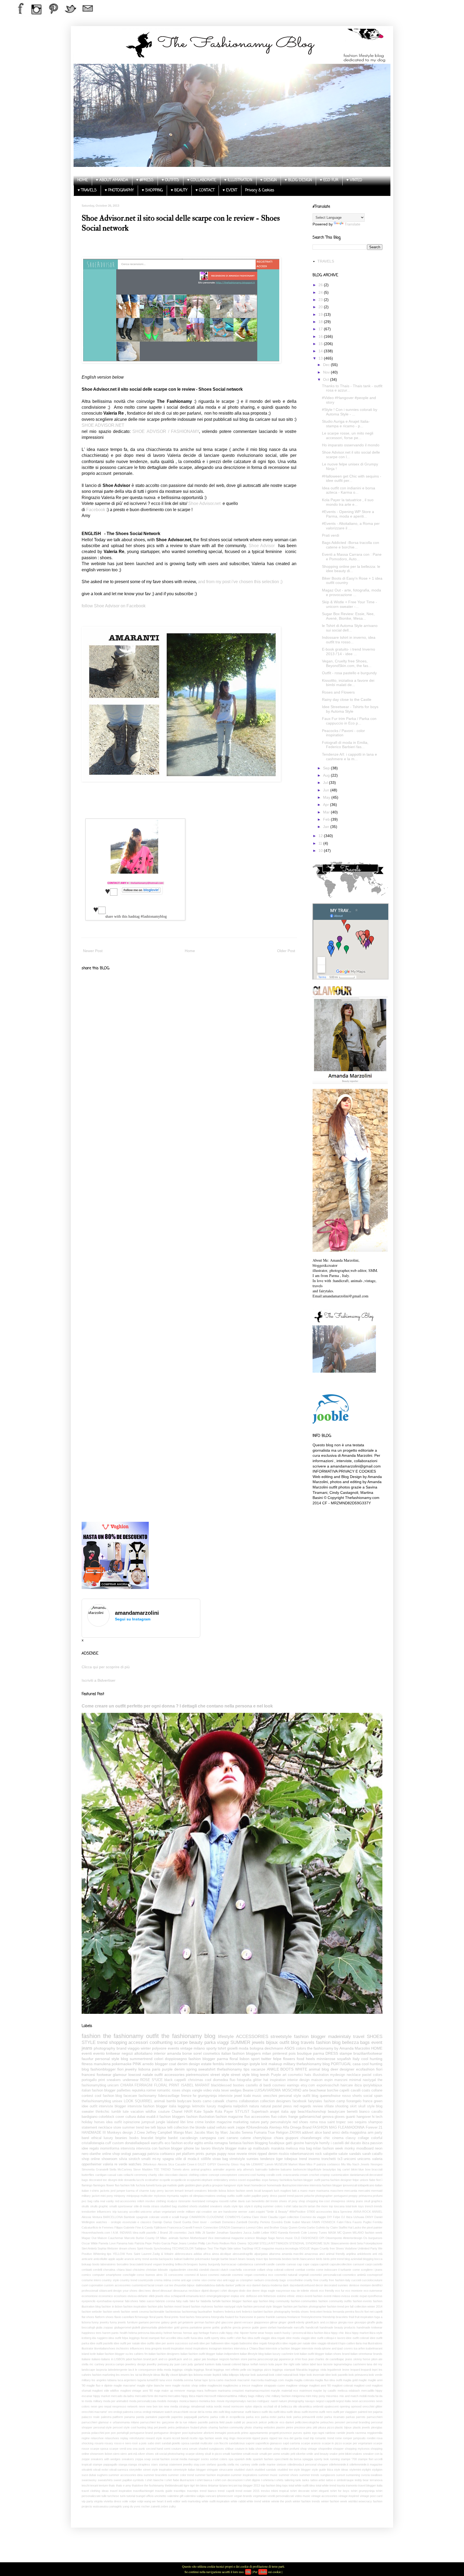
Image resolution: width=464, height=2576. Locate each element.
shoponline (325, 2449)
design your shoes (125, 2291)
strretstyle (237, 2159)
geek (174, 2322)
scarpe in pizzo (332, 2443)
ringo (232, 2438)
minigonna (298, 2396)
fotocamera (203, 2317)
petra (171, 2427)
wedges (236, 2090)
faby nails (182, 2301)
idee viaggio (319, 2343)
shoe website (264, 2449)
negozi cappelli (325, 2401)
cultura (131, 2117)
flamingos (99, 2185)
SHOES (375, 2037)
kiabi (247, 2096)
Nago (271, 2238)
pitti (315, 2427)
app (293, 2112)
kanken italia (213, 2364)
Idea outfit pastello (145, 2233)
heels (310, 2059)
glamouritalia (149, 2327)
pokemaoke (122, 2064)
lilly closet (172, 2375)
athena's (249, 2169)
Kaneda (283, 2233)
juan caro (181, 2364)
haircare (347, 2085)
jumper (121, 2191)
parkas (350, 2417)
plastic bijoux (343, 2427)
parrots (361, 2417)
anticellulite (100, 2259)
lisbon (244, 2059)
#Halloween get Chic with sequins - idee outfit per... (352, 478)
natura (254, 2106)
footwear (104, 2075)
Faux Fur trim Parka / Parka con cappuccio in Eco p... (349, 721)
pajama (378, 2412)
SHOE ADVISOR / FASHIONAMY (166, 431)
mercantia (351, 2191)
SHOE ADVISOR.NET (104, 425)
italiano (96, 2359)
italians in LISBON (113, 2359)
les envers (123, 2375)
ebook (314, 2291)
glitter (257, 2080)
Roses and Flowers (338, 692)
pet (179, 2154)
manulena (102, 2064)
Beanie (248, 2090)
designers (284, 2101)
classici (215, 2270)
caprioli (324, 2264)
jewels (258, 2042)
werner (243, 2212)
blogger (161, 2064)
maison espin (322, 2080)
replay (124, 2438)
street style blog (244, 2075)
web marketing (191, 2501)
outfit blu (267, 2412)
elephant (207, 2180)
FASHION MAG (325, 2127)
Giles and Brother (268, 2227)
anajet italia (279, 2112)
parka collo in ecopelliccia (227, 2417)
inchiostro (123, 2348)
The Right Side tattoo (227, 2248)
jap (276, 2359)
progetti (274, 2433)
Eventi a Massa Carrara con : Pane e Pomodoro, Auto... (352, 557)
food (300, 2059)
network (133, 2406)
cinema (338, 2138)
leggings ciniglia (182, 2370)
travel (359, 2037)
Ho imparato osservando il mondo (351, 445)
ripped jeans (260, 2438)
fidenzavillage (169, 2096)
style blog (375, 2106)
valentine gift (175, 2496)
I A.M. (115, 2233)
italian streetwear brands (366, 2354)
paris (156, 2069)
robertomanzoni (302, 2154)
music (257, 2096)
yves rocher (142, 2506)
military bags (246, 2396)
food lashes (187, 2317)
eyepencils (89, 2301)
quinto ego (310, 2433)
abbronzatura (184, 2254)
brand (122, 2048)
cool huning (258, 2175)
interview (303, 2185)
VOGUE (305, 2248)
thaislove (138, 2485)
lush (277, 2191)
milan (267, 2053)
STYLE (89, 2042)
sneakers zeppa (132, 2459)
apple (112, 2259)
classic (183, 2175)
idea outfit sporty (209, 2338)
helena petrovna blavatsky (146, 2333)
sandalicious (237, 2443)
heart (247, 2185)
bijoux (272, 2042)
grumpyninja (207, 2096)
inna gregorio (153, 2348)
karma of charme (138, 2191)
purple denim (173, 2069)
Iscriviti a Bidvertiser (99, 1680)
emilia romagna (216, 2143)
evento (99, 2053)
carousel (358, 2264)
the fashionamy (123, 2036)
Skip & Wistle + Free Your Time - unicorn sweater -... (349, 604)
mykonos (160, 2196)
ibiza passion (372, 2143)
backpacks (166, 2259)
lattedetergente (118, 2370)
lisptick (217, 2375)
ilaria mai (361, 2343)
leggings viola (317, 2370)
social (368, 2096)
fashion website (92, 2312)
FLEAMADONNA (351, 2127)
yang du (128, 2506)
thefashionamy (229, 2069)
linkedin (213, 2191)
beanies (121, 2138)
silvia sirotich (129, 2159)
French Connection (205, 2227)
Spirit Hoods (145, 2248)
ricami (167, 2438)
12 (321, 836)
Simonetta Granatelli (95, 2169)
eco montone (354, 2291)
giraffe (371, 2322)
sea (129, 2449)
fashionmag (189, 2312)
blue (361, 2169)
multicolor (147, 2196)
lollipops (234, 2375)
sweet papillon (123, 2480)
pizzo (331, 2427)
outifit (239, 2196)
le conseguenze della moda (153, 2370)
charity (153, 2175)
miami (200, 2396)
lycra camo (216, 2380)
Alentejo (275, 2127)
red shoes (301, 2122)
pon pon (110, 2433)
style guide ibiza (322, 2470)
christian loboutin (157, 2270)
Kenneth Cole (298, 2233)
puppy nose (226, 2154)
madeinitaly (340, 2037)
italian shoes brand (337, 2354)
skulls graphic (99, 2206)
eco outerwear (373, 2291)
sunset (341, 2475)
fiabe (372, 2180)
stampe (346, 2053)
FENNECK (328, 2222)
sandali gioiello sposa (175, 2443)
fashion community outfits (335, 2301)
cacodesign (189, 2138)
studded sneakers (210, 2206)
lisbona (144, 2069)
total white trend (326, 2485)
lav (197, 2148)
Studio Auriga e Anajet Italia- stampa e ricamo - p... (346, 424)
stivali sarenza (119, 2470)
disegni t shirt (218, 2291)
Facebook (96, 510)
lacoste (328, 2364)
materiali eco (290, 2391)
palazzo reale (91, 2417)
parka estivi (269, 2417)
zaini (252, 2212)
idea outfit (114, 2122)
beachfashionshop (312, 2112)
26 (321, 285)
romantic (164, 2090)
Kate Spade (204, 2112)
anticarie (87, 2259)
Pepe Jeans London (184, 2243)
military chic (263, 2396)
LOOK (129, 2101)
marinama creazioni (231, 2391)
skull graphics (373, 2201)
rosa (322, 2122)
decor (319, 2285)
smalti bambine (232, 2454)
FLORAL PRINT (167, 2085)
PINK (137, 2064)
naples (184, 2196)
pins (309, 2427)
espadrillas (254, 2180)
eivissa (132, 2296)
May (327, 797)
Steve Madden (143, 2169)
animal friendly (336, 2254)
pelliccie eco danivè (281, 2422)
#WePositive (298, 2212)
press (288, 2106)
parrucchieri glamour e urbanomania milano (110, 2422)
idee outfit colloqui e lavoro (328, 2338)
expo (265, 2180)
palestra (106, 2417)
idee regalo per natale (296, 2343)
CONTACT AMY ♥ (118, 883)
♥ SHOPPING (152, 190)
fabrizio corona (165, 2301)
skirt (353, 2106)
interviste (225, 2096)
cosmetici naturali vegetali (291, 2275)
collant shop (265, 2270)
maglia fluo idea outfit (328, 2380)
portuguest (341, 2196)
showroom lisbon (101, 2454)
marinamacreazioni (257, 2391)
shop (302, 2201)
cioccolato (171, 2175)
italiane (86, 2359)
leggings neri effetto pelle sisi (233, 2370)
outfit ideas (293, 2412)
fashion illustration (200, 2117)
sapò (286, 2443)
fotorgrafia (218, 2317)
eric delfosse (248, 2296)
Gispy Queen (289, 2227)
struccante (226, 2470)
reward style (154, 2438)
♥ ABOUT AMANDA (112, 180)
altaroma (275, 2254)
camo (207, 2101)
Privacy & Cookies (260, 190)
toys (361, 2206)
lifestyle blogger (224, 2148)
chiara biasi (124, 2270)
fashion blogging (255, 2143)
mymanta (173, 2196)
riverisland (198, 2201)
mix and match (349, 2396)
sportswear (125, 2206)
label (313, 2364)
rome (338, 2438)
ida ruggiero (100, 2338)
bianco (364, 2112)
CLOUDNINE (215, 2217)
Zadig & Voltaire (163, 2254)
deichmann (274, 2048)
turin (123, 2496)
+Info (263, 2572)
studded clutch (244, 2470)
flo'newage (142, 2317)
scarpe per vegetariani (357, 2443)
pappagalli (190, 2417)
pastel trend (286, 2196)
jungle (161, 2122)
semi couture (173, 2449)
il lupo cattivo (347, 2343)
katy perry (157, 2191)
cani (221, 2138)
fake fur (195, 2301)
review (318, 2106)
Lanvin (269, 2164)
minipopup (133, 2196)
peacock (252, 2422)
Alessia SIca (166, 2164)
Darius (168, 2222)
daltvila (220, 2285)
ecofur (189, 2143)
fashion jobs (155, 2306)
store (117, 2127)
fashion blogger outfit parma (311, 2180)
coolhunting (161, 2042)
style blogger (302, 2470)
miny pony (318, 2396)
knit (264, 2064)
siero (116, 2454)
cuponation (96, 2285)
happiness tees (92, 2333)
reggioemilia (375, 2433)
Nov (327, 372)
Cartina (246, 2217)
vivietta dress (113, 2501)
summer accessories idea (126, 2475)
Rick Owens (238, 2243)
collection (267, 2101)
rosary (109, 2443)
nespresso (119, 2406)
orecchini (270, 2096)
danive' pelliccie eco (238, 2285)
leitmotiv (199, 2106)
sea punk (139, 2449)
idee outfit (90, 2106)
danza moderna (272, 2285)
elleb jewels (156, 2296)
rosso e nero (123, 2443)
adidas (198, 2254)
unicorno (146, 2212)
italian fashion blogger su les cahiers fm (122, 2354)
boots (197, 2101)
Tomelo (177, 2169)
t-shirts (279, 2480)
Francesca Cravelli (180, 2227)
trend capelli (226, 2491)
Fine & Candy (144, 2227)
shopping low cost (318, 2201)
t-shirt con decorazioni (228, 2480)
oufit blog (224, 2412)
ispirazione (132, 2122)
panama (130, 2417)
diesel (156, 2291)
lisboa (222, 2191)
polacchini (98, 2433)
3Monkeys (150, 2164)
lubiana (112, 2380)
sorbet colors (219, 2459)
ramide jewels (345, 2433)
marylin (275, 2391)
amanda (174, 2053)
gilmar (274, 2322)
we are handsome (225, 2212)
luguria (142, 2380)
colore (204, 2175)
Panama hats (125, 2243)
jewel (238, 2096)
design (194, 2064)
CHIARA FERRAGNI (136, 2085)
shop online (91, 2159)
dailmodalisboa (205, 2285)
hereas (177, 2333)
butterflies (88, 2175)
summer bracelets (155, 2475)
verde (123, 2164)
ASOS (289, 2048)
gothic (216, 2327)
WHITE (301, 2069)
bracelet (147, 2138)
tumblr (116, 2112)
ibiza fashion (315, 2333)
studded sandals (265, 2470)
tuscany (123, 2212)
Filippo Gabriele (124, 2227)
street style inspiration (158, 2470)
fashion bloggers (172, 2117)
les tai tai (136, 2375)
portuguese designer (167, 2433)
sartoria (295, 2443)
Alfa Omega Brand (297, 2127)
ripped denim (267, 2154)
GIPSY (212, 2164)
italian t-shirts (90, 2191)
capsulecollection (341, 2264)
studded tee (285, 2470)
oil (191, 2196)
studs (227, 2206)
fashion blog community (274, 2301)
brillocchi (181, 2264)
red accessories (126, 2201)
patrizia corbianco (161, 2154)
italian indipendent (228, 2354)
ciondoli (204, 2270)
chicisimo (139, 2270)
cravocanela (291, 2175)
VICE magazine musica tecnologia (276, 2248)
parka (210, 2042)
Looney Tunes (318, 2233)
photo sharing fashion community (222, 2427)
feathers (219, 2312)
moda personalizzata (143, 2401)
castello (377, 2264)
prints (200, 2154)
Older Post (286, 951)
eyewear (118, 2301)
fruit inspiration (364, 2317)
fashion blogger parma (208, 2059)
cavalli (356, 2090)
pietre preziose (296, 2427)
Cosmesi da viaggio (313, 2217)
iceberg (86, 2338)
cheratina (109, 2270)
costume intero (91, 2280)
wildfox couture (158, 2112)
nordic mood (222, 2406)
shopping (118, 2042)
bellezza (350, 2042)
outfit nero (325, 2412)
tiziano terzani (228, 2485)
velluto (221, 2127)
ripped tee (276, 2438)
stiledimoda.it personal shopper (308, 2464)
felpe (277, 2059)
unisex (117, 2101)
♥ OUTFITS (170, 180)
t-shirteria (267, 2480)
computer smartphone (107, 2275)
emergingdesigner (218, 2296)
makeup (275, 2064)
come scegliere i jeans (368, 2270)
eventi (87, 2053)
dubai (141, 2117)
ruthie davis (237, 2201)
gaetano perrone (149, 2322)
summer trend (133, 2127)
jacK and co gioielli (164, 2359)
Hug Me (245, 2164)
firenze (186, 2096)
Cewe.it (192, 2164)
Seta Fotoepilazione (370, 2243)
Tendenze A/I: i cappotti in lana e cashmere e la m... (349, 757)
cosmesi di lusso (196, 2275)
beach (233, 2259)
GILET (202, 2164)
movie (221, 2401)
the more (322, 2206)
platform (188, 2154)
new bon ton (155, 2406)
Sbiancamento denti (343, 2243)
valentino (190, 2496)
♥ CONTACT (205, 190)
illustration (321, 2075)
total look (351, 2206)
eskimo (282, 2296)
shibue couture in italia (240, 2449)
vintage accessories (324, 2496)
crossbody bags (275, 2280)
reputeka (139, 2090)
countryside (146, 2280)
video (207, 2090)
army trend (142, 2259)
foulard (229, 2317)
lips (191, 2375)
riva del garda (293, 2438)
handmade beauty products (338, 2327)
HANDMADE (92, 2133)
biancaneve (308, 2259)
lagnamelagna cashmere (350, 2364)
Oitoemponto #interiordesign (344, 2238)
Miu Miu (346, 2164)
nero (85, 2154)
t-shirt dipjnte (252, 2480)
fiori (120, 2069)
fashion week (111, 2312)
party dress (270, 2196)
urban (157, 2212)
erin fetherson (267, 2296)
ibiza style (376, 2333)
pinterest (280, 2053)
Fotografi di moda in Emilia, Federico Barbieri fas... (345, 745)
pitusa (322, 2427)
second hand (155, 2449)
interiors (228, 2348)
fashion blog (328, 2042)
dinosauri (166, 2291)
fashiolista (286, 2180)
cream (304, 2175)
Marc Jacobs (195, 2133)
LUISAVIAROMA (268, 2090)
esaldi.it (152, 2117)
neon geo (97, 2406)
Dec (327, 365)
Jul (326, 783)
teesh (265, 2075)
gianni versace (243, 2322)
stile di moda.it (187, 2159)
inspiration (278, 2080)
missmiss (332, 2396)
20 (321, 307)
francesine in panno (252, 2317)
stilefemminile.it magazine (366, 2464)
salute (343, 2154)
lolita (225, 2375)
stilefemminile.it (339, 2464)
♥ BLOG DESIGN (298, 180)
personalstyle (281, 2122)
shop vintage (309, 2449)
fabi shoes (132, 2301)
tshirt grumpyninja (363, 2491)
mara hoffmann (206, 2391)
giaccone (227, 2322)
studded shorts (188, 2206)
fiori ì (379, 2180)
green (378, 2101)
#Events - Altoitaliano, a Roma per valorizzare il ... (351, 526)
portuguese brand (141, 2433)
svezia (365, 2475)
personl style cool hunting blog (133, 2427)
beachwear (318, 2090)
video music (303, 2496)
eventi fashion (313, 2296)
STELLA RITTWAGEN (274, 2243)
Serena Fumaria (254, 2133)
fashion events (363, 2301)
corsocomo (176, 2275)
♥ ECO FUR (329, 180)
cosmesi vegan (242, 2275)
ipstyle (255, 2064)
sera (185, 2449)
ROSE (145, 2080)
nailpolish (240, 2106)
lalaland (173, 2122)
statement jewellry (181, 2464)
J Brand (163, 2233)
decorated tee (98, 2180)
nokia (209, 2406)
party (265, 2122)
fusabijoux (277, 2143)
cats (120, 2175)
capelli (344, 2090)
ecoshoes (120, 2296)
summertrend (141, 2059)
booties (239, 2085)
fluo (232, 2080)
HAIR (188, 2112)
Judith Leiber (261, 2233)
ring (226, 2438)
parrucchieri (375, 2417)
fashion (91, 2036)
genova (328, 2117)
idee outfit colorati (358, 2338)
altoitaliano (143, 2053)
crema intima (162, 2280)
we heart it (159, 2501)
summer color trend (181, 2475)
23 (321, 300)
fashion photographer (312, 2306)
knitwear (113, 2053)
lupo (205, 2380)
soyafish (344, 2059)
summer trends (309, 2475)
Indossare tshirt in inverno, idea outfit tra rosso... (349, 640)
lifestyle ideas (152, 2375)
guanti (351, 2117)
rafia (96, 2201)
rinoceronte (244, 2438)
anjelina (351, 2254)
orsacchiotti (181, 2412)
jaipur (197, 2359)
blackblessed (221, 2085)
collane (377, 2090)
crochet (314, 2175)
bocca (378, 2259)
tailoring (290, 2480)
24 (321, 292)
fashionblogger (103, 2069)
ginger (282, 2322)
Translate (352, 224)
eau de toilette (300, 2291)
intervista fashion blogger (326, 2185)
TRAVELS (326, 261)
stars (155, 2464)
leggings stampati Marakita (290, 2370)
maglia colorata (304, 2380)
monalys (173, 2401)
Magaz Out (89, 2238)
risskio (284, 2154)
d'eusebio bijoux (184, 2285)
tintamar (213, 2485)
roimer (151, 2090)
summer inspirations (244, 2475)
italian (379, 2185)
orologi (126, 2154)
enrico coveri (238, 2180)
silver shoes (146, 2454)
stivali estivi (101, 2470)
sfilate (329, 2106)
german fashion (204, 2322)
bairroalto (261, 2169)
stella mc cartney (239, 2464)
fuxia (159, 2185)
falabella (206, 2301)
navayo (310, 2401)
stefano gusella (216, 2464)
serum (193, 2449)
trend (102, 2042)
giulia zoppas (104, 2327)
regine (86, 2438)
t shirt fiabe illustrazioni (180, 2480)
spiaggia (308, 2459)
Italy (356, 2059)
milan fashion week (328, 2148)
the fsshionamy (154, 2485)
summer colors (273, 2206)
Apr (327, 805)
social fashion (161, 2459)
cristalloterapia (93, 2143)
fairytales (315, 2101)
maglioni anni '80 (320, 2385)
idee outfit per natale (127, 2343)
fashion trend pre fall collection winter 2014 (355, 2306)
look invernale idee (319, 2375)
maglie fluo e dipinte (99, 2385)
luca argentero (127, 2380)
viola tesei (221, 2090)
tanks (306, 2480)
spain (378, 2096)
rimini (252, 2154)
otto (215, 2412)
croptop (325, 2175)
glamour (120, 2075)
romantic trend (325, 2438)
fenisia (327, 2312)
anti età (377, 2254)
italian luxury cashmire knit (282, 2354)
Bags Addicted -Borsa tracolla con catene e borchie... (351, 545)
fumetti (150, 2185)
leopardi (366, 2370)
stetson (281, 2464)
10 (321, 851)
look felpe (299, 2375)
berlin (296, 2259)
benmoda (275, 2259)
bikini (354, 2169)
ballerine (274, 2169)
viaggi (223, 2042)
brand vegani (153, 2264)
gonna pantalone (191, 2327)
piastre (280, 2427)
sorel (197, 2053)
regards (305, 2106)
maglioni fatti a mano (294, 2191)
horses (99, 2122)
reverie (242, 2154)
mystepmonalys (236, 2401)
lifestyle (226, 2037)
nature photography (291, 2401)
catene (246, 2138)
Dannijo (157, 2222)
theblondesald (174, 2485)
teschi (86, 2485)
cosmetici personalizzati (325, 2275)
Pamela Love (107, 2243)
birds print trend (334, 2259)
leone (346, 2370)
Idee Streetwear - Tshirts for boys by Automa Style (350, 709)
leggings (184, 2106)
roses (176, 2090)
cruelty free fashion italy (335, 2280)
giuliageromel (123, 2327)
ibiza (358, 2085)
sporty (211, 2048)
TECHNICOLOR (183, 2248)
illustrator (88, 2348)
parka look (285, 2417)
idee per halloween (212, 2343)
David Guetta (182, 2222)
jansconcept (265, 2359)
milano (199, 2048)
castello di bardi (258, 2085)
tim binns (202, 2485)
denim (182, 2064)
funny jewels (118, 2322)
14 (321, 351)
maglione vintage (297, 2385)
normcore (238, 2406)
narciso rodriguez (258, 2401)
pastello (203, 2422)
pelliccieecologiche (307, 2422)
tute (126, 2112)
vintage (186, 2048)
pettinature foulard (187, 2427)
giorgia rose (346, 2322)
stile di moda (142, 2206)
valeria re (110, 2164)
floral (234, 2059)
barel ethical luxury (97, 2138)
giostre (299, 2143)
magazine (224, 2122)
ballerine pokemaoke (197, 2259)
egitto (199, 2143)
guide (255, 2327)
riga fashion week (210, 2438)
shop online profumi (286, 2449)
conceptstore (229, 2175)
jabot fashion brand (138, 2359)
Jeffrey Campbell (159, 2133)
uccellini (134, 2212)
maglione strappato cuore (268, 2385)
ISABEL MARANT (195, 2085)
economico (106, 2296)
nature (255, 2122)
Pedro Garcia (162, 2243)
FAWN (316, 2222)
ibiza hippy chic (334, 2333)
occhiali (268, 2406)
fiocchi (359, 2312)
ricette (194, 2438)
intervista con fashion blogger (159, 2148)
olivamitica (305, 2406)
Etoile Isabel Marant (297, 2222)
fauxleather (205, 2312)
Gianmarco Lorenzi (243, 2227)
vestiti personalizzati (281, 2496)
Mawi (302, 2164)
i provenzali (299, 2333)
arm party (375, 2133)
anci (322, 2254)
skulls (85, 2206)
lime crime (195, 2122)
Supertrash (260, 2112)
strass (155, 2206)
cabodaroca (245, 2264)
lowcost (135, 2075)
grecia (237, 2327)
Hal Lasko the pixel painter (365, 2227)
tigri (192, 2485)
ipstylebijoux (373, 2085)
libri (183, 2122)
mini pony (107, 2196)
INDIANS (126, 2233)
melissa (292, 2148)
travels (308, 2042)
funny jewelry (100, 2322)
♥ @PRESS (145, 180)
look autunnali (259, 2375)
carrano (232, 2138)
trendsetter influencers (96, 2212)
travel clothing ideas (95, 2491)
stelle (255, 2464)
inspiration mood (182, 2348)
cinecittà (193, 2270)
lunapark (267, 2191)
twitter (266, 2059)
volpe (133, 2501)
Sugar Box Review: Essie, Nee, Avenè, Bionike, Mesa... (348, 616)
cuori (85, 2285)
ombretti (318, 2406)
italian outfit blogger (312, 2354)
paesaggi (139, 2154)
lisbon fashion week (240, 2191)
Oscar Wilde (90, 2243)
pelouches (327, 2422)
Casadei (180, 2164)
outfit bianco (253, 2412)
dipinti (205, 2291)
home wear (257, 2333)
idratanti (332, 2343)
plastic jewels (362, 2427)
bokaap (86, 2264)
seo (350, 2122)
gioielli (232, 2048)
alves (186, 2169)
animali (160, 2101)
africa (207, 2254)
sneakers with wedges (106, 2459)
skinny (200, 2454)
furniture (132, 2322)
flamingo (87, 2185)
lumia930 (153, 2380)
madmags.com (274, 2380)
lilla (163, 2375)
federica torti (233, 2312)
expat (363, 2296)
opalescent (331, 2406)
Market (293, 2164)
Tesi (210, 2248)
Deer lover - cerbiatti (207, 2222)
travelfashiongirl (143, 2491)
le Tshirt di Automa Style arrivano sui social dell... (350, 628)
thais (112, 2485)
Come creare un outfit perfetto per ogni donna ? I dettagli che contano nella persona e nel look (177, 1706)
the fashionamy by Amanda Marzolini (339, 2048)
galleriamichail (310, 2117)
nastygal (369, 2080)
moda (244, 2048)
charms (232, 2101)
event (377, 2042)
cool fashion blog (108, 2096)
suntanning (353, 2475)
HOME (83, 180)
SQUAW (253, 2243)
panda (140, 2417)
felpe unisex (360, 2180)
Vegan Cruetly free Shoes (327, 2248)
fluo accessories (257, 2117)
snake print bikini (340, 2454)
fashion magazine (229, 2117)
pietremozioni (197, 2075)
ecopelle (165, 2180)
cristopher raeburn (252, 2280)
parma (319, 2053)
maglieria (225, 2106)
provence (286, 2433)
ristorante (184, 2201)
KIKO (274, 2233)
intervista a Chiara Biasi (249, 2348)
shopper (338, 2449)
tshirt (222, 2048)
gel (180, 2322)
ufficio (150, 2496)
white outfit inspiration (216, 2501)
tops (285, 2485)
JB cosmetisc (178, 2233)
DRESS (332, 2053)
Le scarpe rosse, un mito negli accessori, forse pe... (348, 435)
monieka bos (207, 2401)
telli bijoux (158, 2127)
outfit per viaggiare (345, 2412)
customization (340, 2175)
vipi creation (204, 2212)
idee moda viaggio (298, 2338)
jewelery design (136, 2364)
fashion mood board (177, 2306)
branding (168, 2264)
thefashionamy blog (313, 2064)
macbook (231, 2380)
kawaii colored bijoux (236, 2364)
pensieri (340, 2422)
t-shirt (288, 2206)
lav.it (131, 2370)
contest (87, 2096)
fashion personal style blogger (263, 2306)
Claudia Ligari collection (283, 2217)
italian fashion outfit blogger (198, 2354)
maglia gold (350, 2380)
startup (164, 2464)
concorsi (244, 2175)
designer (347, 2069)
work (231, 2127)
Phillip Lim (204, 2243)
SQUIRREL (144, 2101)
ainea (215, 2254)
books (134, 2138)
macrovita (257, 2380)
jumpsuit (148, 2122)
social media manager (185, 2459)
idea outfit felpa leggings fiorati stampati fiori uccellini (142, 2338)
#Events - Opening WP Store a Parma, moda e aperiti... (348, 514)
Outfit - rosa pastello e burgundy (349, 673)
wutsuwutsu (101, 2506)
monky (350, 2148)
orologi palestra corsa (128, 2412)
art (284, 2075)
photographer (324, 2196)
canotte (281, 2264)
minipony (120, 2196)
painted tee (365, 2412)
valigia (201, 2496)
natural (266, 2106)
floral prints (171, 2317)
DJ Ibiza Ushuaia (353, 2217)
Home (190, 951)
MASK (332, 2233)
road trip (308, 2438)
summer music (268, 2475)
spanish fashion (263, 2459)
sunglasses (328, 2475)
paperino (177, 2417)
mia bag (305, 2148)
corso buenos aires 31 (152, 2275)
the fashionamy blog (188, 2036)
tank (298, 2480)
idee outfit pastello (102, 2343)
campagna (208, 2138)
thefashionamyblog (96, 2101)
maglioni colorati (342, 2385)
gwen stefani (268, 2327)
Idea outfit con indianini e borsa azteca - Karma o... (349, 490)
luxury (211, 2106)
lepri (375, 2370)
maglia (289, 2380)
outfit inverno (310, 2412)
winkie (266, 2501)
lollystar (245, 2375)
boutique (304, 2053)
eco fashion (174, 2143)
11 (321, 843)
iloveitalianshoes (105, 2348)
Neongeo (376, 2164)
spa (231, 2459)
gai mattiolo (170, 2185)
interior (160, 2053)
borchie (333, 2090)
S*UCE (157, 2080)
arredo (148, 2064)
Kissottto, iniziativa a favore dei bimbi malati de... (348, 683)
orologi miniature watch (158, 2412)
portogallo (89, 2080)
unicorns (364, 2159)
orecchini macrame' (94, 2412)
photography (104, 2048)
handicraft (312, 2327)
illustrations (375, 2343)
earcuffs (157, 2143)
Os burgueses (373, 2238)
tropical (284, 2491)
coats (366, 2090)
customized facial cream (147, 2285)
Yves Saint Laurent (139, 2254)
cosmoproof (375, 2275)
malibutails (261, 2148)
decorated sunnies (336, 2285)
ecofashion (365, 2069)
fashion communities (304, 2301)
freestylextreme (311, 2317)
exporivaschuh (328, 2085)
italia (173, 2106)
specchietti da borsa (288, 2459)
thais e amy (124, 2485)
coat (173, 2064)
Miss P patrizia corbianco (323, 2164)
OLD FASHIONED (306, 2238)
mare (312, 2191)
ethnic (291, 2296)
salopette (330, 2154)
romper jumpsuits (354, 2438)
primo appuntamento (255, 2433)
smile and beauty (318, 2454)
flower (110, 2185)
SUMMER (240, 2042)
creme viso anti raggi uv (223, 2280)
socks (205, 2459)
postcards (234, 2433)
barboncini (300, 2169)
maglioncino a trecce (237, 2385)
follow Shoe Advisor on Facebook (115, 606)
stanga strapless (139, 2464)
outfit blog (289, 2042)
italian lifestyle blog (252, 2354)
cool (208, 2080)
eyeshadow (104, 2301)
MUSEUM (281, 2164)
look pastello (340, 2375)
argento (231, 2169)
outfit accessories (169, 2075)
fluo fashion (122, 2185)
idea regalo (278, 2338)
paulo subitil (233, 2422)
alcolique (226, 2254)
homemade (274, 2185)
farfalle (216, 2301)
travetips (193, 2491)
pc (244, 2422)
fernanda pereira (343, 2312)
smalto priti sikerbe (293, 2454)
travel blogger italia (370, 2485)
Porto (215, 2243)
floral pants (156, 2317)
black (168, 2080)
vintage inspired (349, 2496)
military (289, 2064)
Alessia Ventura (92, 2217)
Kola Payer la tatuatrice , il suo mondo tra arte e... (348, 502)
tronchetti (329, 2159)
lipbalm (183, 2375)
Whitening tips (102, 2254)
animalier (219, 2169)
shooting (342, 2106)
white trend (254, 2501)
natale (148, 2075)
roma (314, 2122)
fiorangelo (354, 2101)
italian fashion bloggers (241, 2053)
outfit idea (280, 2412)
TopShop (247, 2248)
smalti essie (251, 2454)
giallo (181, 2185)
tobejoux (291, 2159)
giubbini (190, 2185)
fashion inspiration (135, 2306)
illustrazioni (289, 2185)
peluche (309, 2196)
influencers (137, 2348)
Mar (327, 812)
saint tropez (337, 2122)
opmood (356, 2406)
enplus (235, 2296)
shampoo (375, 2122)
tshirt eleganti (320, 2491)
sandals (355, 2154)
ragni (321, 2433)
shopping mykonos (357, 2449)
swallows (376, 2475)
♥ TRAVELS (87, 190)
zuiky (172, 2506)
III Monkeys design (118, 2133)
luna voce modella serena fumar (181, 2380)
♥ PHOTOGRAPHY (119, 190)
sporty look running (327, 2459)
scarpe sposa (99, 2449)
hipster (244, 2333)
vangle (197, 2090)
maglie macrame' (125, 2385)
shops (186, 2090)
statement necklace (97, 2127)
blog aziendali (353, 2259)
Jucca (247, 2233)
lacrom (169, 2191)
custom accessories (117, 2285)
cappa (314, 2264)
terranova (376, 2480)
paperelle (164, 2417)
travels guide (164, 2491)
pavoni (299, 2196)
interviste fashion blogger (147, 2106)
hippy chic (232, 2333)
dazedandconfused (302, 2285)
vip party (87, 2501)
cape (306, 2264)
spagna (168, 2159)
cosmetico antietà (354, 2275)
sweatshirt (207, 2069)
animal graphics (201, 2169)
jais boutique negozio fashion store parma (229, 2359)
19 (321, 314)
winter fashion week (334, 2501)
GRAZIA (224, 2227)
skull (362, 2106)
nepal (108, 2406)
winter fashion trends (306, 2501)
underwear (131, 2080)
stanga (123, 2464)
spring (192, 2069)
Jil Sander (209, 2233)
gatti (289, 2143)
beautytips (329, 2169)
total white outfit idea (302, 2485)
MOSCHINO (292, 2090)
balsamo (286, 2169)
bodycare (184, 2101)
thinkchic (103, 2112)
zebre (164, 2506)
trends (378, 2206)
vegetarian (260, 2496)
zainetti (155, 2506)
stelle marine (267, 2464)
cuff (108, 2143)
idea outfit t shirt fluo (233, 2338)
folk (133, 2185)
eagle (271, 2291)
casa (357, 2064)
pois (292, 2053)
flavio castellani (124, 2317)
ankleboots (364, 2254)
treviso (265, 2491)
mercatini (364, 2191)
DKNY (369, 2217)
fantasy (274, 2180)
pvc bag (87, 2201)
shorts (357, 2096)
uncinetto (160, 2496)
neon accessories (363, 2401)
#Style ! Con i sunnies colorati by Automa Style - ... (350, 412)
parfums (204, 2417)
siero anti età (129, 2454)
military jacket (91, 2196)
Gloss (235, 2164)
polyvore (159, 2048)
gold (177, 2327)
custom (118, 2143)
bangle (215, 2259)
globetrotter (166, 2327)
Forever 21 (374, 2127)
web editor (174, 2501)
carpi (368, 2264)
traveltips (180, 2491)
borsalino (123, 2264)
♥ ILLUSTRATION (238, 180)
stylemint (355, 2470)
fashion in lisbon (112, 2306)
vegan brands (243, 2496)
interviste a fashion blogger (283, 2348)
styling (258, 2206)
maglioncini (215, 2385)
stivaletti (87, 2470)
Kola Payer (224, 2112)
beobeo (287, 2259)
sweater (88, 2112)
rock (319, 2154)
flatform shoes (104, 2317)
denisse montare (360, 2285)
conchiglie (129, 2275)
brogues (193, 2264)
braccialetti (137, 2264)
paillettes (124, 2090)
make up (245, 2148)
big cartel (343, 2169)
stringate (212, 2470)
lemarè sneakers (196, 2191)
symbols (138, 2480)
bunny (203, 2264)
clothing (194, 2175)
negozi (127, 2053)
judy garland (196, 2364)
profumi (378, 2196)
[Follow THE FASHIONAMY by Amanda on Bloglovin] (141, 892)
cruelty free (311, 2280)
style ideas (341, 2470)
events (173, 2048)
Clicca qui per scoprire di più (106, 1667)
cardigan (101, 2175)
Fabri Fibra (344, 2222)
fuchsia (141, 2185)
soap (147, 2459)
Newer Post (93, 951)
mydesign (338, 2075)
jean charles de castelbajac (327, 2359)
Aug (327, 775)
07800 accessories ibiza (323, 2212)
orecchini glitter (372, 2406)
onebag (221, 2196)
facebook (300, 2101)
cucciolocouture (372, 2280)
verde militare (186, 2212)
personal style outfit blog (298, 2096)
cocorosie (249, 2270)
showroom (109, 2159)
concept (214, 2175)
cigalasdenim (178, 2270)
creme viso (199, 2280)
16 (321, 336)
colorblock (106, 2117)
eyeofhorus (375, 2296)
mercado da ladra (122, 2396)
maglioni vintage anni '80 (137, 2391)
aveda (154, 2259)
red (296, 2106)
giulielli (136, 2327)
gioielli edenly (296, 2322)
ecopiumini (194, 2180)
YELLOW (119, 2254)
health (124, 2333)
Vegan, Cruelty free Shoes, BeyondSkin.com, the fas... (347, 663)
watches (135, 2164)
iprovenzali (350, 2185)
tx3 (340, 2159)
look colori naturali (281, 2375)
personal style (103, 2427)
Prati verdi (331, 535)
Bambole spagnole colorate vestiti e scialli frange (156, 2217)
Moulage (261, 2238)
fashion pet (290, 2306)
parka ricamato (334, 2417)
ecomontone (90, 2296)
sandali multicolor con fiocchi (209, 2443)
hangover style (233, 2185)
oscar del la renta (201, 2412)
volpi (140, 2501)
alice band (323, 2133)
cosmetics (211, 2053)
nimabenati (198, 2406)
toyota (341, 2485)
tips (247, 2069)
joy (172, 2364)
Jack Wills (195, 2233)
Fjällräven (160, 2227)
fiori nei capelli (374, 2312)
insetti (166, 2348)
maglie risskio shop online (189, 2385)
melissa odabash (349, 2391)
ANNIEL (377, 2212)
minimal (355, 2080)
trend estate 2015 (248, 2491)
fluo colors (279, 2117)
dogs (264, 2291)
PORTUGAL (341, 2064)
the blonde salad (202, 2127)
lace (320, 2364)
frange (293, 2117)
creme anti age (182, 2280)
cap (299, 2264)
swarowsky (89, 2480)
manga (191, 2391)
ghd (218, 2322)
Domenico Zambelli (235, 2222)
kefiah (254, 2364)
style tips (237, 2206)
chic (327, 2138)
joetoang (163, 2364)
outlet (247, 2196)
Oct (327, 379)
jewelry (131, 2069)
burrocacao (229, 2264)
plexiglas (377, 2427)
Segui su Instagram (133, 1619)
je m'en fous (300, 2359)
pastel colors (372, 2075)
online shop (111, 2154)
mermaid (377, 2191)
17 (321, 329)
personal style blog (112, 2059)
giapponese (262, 2322)
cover (120, 2117)
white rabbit (238, 2501)
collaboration (249, 2101)
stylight (366, 2470)
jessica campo (115, 2364)
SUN (326, 2243)
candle (270, 2264)
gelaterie (188, 2322)
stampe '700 (349, 2459)
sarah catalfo (372, 2154)
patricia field (217, 2422)
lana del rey (375, 2364)
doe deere (253, 2291)
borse (187, 2053)
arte (305, 2090)
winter (146, 2048)
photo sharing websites (260, 2427)
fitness (87, 2064)
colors (301, 2048)
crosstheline (295, 2280)
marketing (241, 2122)
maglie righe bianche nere (154, 2385)
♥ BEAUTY (179, 190)
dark (286, 2285)
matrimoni (306, 2391)
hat (266, 2080)
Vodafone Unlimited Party (361, 2248)
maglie (363, 2380)
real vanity (107, 2201)
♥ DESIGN (268, 180)
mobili (363, 2396)
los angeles (99, 2380)
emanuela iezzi (196, 2296)
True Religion (278, 2133)
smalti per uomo (270, 2454)
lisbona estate (203, 2375)
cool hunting (372, 2059)
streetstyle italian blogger (190, 2470)
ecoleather (152, 2180)
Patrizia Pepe (143, 2243)
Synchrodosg (162, 2248)
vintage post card (371, 2496)
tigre (186, 2485)
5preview (346, 2212)
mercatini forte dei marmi (151, 2396)
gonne (207, 2327)
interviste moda (311, 2348)
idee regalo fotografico (267, 2343)
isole (93, 2354)
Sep (327, 768)
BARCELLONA (113, 2217)
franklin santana (276, 2317)
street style (220, 2075)
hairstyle (312, 2143)
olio (295, 2406)
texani (94, 2485)
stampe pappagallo (105, 2464)
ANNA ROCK (362, 2212)
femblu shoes (300, 2312)
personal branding (358, 2422)
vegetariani (169, 2212)
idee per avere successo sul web (177, 2343)
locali (258, 2191)
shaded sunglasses (211, 2449)
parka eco (253, 2417)
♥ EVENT (230, 190)
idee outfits (148, 2343)
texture (103, 2485)
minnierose (326, 2059)
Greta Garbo (307, 2227)
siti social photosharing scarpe (175, 2454)
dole (121, 2180)
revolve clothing (156, 2201)
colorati (279, 2270)
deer (334, 2069)
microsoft (210, 2396)
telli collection (178, 2127)
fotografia (244, 2080)
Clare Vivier (260, 2217)
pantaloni (151, 2417)
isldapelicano (366, 2185)
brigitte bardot (167, 2138)
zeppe (240, 2127)
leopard (355, 2370)
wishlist (353, 2501)
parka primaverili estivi (308, 2417)
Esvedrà (277, 2222)
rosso (346, 2096)
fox (237, 2317)
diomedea (220, 2080)
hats (308, 2075)
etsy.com (308, 2085)
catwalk (219, 2101)
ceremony (141, 2175)
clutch (224, 2270)
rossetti (224, 2201)
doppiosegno (176, 2059)
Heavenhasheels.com (96, 2233)
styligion (377, 2470)
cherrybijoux (262, 2138)
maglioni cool (362, 2385)
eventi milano (332, 2296)
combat (300, 2270)
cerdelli (97, 2270)
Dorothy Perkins (259, 2222)
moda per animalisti (116, 2401)
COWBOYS (233, 2217)
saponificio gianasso (269, 2443)
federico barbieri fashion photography (266, 2312)
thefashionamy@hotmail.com (147, 883)
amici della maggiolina (349, 2133)
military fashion (281, 2396)
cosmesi (279, 2085)
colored (289, 2270)
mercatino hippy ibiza (181, 2396)
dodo (242, 2291)
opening (345, 2406)
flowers (289, 2059)
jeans (87, 2048)
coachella (235, 2270)
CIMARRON (197, 2217)
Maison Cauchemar (110, 2238)
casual (112, 2175)
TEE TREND (162, 2169)
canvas (291, 2264)
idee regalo (90, 2148)
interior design (298, 2080)
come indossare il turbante (334, 2270)
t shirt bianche (154, 2480)
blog (325, 2069)
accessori (138, 2042)
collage (363, 2138)
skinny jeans (355, 2201)
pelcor (263, 2422)
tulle (104, 2496)
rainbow (330, 2433)
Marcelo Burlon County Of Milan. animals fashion (157, 2238)
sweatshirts (105, 2480)
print (102, 2080)
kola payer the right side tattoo (289, 2364)
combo (311, 2270)
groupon (218, 2185)
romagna (212, 2201)
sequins (361, 2122)
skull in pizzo (213, 2454)
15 (321, 344)
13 (321, 358)
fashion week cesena (135, 2312)
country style (110, 2280)
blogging (368, 2259)
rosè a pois (139, 2443)
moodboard (365, 2148)
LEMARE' (258, 2164)
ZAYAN (295, 2133)
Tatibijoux (200, 2248)
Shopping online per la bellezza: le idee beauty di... (351, 569)
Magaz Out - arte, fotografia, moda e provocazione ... (351, 592)
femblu (218, 2064)
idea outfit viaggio (259, 2338)
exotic (355, 2296)
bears (242, 2259)
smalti (113, 2206)
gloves (340, 2117)
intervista (128, 2148)
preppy (353, 2196)
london (210, 2122)
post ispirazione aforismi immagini (204, 2433)
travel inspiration (121, 2491)
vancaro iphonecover (219, 2496)
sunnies (253, 2159)
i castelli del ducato (346, 2143)
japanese (285, 2359)
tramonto (352, 2485)
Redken (224, 2243)
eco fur (340, 2291)
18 (321, 322)
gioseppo (360, 2322)
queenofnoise (330, 2096)
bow (368, 2169)
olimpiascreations (204, 2196)
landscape (88, 2370)
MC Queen (345, 2233)
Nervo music (284, 2238)
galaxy (165, 2322)
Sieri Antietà (89, 2248)
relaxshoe (97, 2438)
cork (279, 2175)
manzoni (341, 2080)
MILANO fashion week (367, 2233)
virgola (98, 2501)
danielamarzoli (359, 2175)
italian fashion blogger (99, 2090)
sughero (102, 2475)
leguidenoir (334, 2370)
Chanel (177, 2112)
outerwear (238, 2412)
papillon (256, 2196)
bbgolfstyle (314, 2169)
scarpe (181, 2042)
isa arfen (359, 2348)
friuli (351, 2317)
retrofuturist (137, 2438)
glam (199, 2185)
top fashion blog (271, 2485)
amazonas (311, 2254)
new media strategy (177, 2406)
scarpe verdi (118, 2449)
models (162, 2401)
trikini (275, 2491)
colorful (377, 2138)
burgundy (214, 2264)
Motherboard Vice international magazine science (223, 2238)
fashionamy (148, 2096)
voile (125, 2501)
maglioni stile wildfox (106, 2391)
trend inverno (309, 2159)
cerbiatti (87, 2270)
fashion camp (334, 2101)
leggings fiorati (203, 2370)
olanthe (95, 2154)
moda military (93, 2401)
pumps (211, 2154)
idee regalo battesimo (238, 2343)
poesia (86, 2433)
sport (255, 2059)
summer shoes (289, 2475)
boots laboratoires (104, 2264)
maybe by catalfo (325, 2391)
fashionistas (173, 2312)
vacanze (258, 2069)
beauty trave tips (257, 2259)
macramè (244, 2380)
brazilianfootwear (368, 2053)
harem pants (110, 2333)
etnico (300, 2296)
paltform (118, 2417)
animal (314, 2069)
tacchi (303, 2206)
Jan (327, 827)
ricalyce (172, 2201)
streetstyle (281, 2037)
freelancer (294, 2317)
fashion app (250, 2301)
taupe (350, 2480)
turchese (113, 2496)
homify (325, 2143)
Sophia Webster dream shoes (117, 2248)
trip (115, 2212)
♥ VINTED (354, 180)
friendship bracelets (335, 2317)
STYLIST (242, 2112)
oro (110, 2412)
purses (298, 2433)
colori (159, 2059)
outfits (231, 2196)
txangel (141, 2496)
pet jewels (160, 2427)
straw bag (220, 2159)
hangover (364, 2117)
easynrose (283, 2291)
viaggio (134, 2048)
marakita (278, 2148)
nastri (274, 2401)
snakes (357, 2454)
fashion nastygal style (228, 2306)
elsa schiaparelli (175, 2296)
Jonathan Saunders (229, 2233)
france (368, 2101)
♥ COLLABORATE (202, 180)
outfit (152, 2036)
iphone (189, 2148)
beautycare (336, 2112)
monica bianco (189, 2401)
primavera (365, 2196)
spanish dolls (243, 2459)
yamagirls (116, 2506)
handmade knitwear (369, 2327)
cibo (161, 2175)
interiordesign (237, 2064)
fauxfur (88, 2059)
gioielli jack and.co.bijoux (321, 2322)
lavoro (206, 2148)
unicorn (113, 2085)
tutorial (131, 2496)
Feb (327, 819)
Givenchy (224, 2164)
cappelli (180, 2080)
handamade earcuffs (291, 2327)
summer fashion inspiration (213, 2475)
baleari (178, 2259)
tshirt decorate (300, 2491)
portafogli (123, 2433)
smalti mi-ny (151, 2159)
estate (206, 2064)
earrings (293, 2085)
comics (86, 2275)
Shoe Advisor (261, 546)
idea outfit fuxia (187, 2338)
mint (308, 2396)
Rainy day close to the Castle (347, 699)
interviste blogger (112, 2106)
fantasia (235, 2143)
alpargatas (261, 2254)
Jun (327, 790)
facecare (130, 2096)
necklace (354, 2075)
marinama (323, 2191)
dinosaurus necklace (187, 2291)
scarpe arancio (311, 2443)
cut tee (169, 2285)
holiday (87, 2122)
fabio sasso (147, 2301)
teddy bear (362, 2480)
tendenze (267, 2159)
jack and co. (185, 2359)
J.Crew (139, 2133)
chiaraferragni (311, 2138)
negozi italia (343, 2401)
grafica (207, 2185)
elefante (143, 2296)
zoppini (260, 2212)
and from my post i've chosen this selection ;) (241, 582)
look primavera (358, 2375)
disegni (113, 2180)
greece (246, 2327)
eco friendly (327, 2291)
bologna (257, 2048)
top (331, 2206)
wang (148, 2501)
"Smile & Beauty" (277, 2212)
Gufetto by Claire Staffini (331, 2227)
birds (319, 2259)
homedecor (259, 2185)
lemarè (179, 2191)
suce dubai (89, 2475)
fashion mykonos (202, 2306)
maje (157, 2391)
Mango (179, 2133)
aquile (120, 2259)
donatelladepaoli (137, 2143)
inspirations (201, 2348)
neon (379, 2148)
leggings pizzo (262, 2370)
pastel (277, 2106)
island (85, 2354)
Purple (276, 2075)
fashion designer (341, 2180)
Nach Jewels (361, 2164)
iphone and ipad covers (338, 2348)
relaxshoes (112, 2438)
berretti (352, 2112)
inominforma (110, 2148)
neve (142, 2406)
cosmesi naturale (220, 2275)
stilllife (206, 2159)
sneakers (114, 2080)
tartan (311, 2206)
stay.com (200, 2464)
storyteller (136, 2470)
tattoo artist (318, 2480)
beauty (196, 2042)
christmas (196, 2080)
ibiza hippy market (357, 2333)
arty (239, 2169)
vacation (137, 2112)
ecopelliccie (179, 2180)
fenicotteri (316, 2312)
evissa (346, 2296)
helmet (168, 2333)
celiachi (128, 2175)
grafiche (226, 2327)
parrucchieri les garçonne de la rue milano (168, 2422)
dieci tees (145, 2291)
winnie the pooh (281, 2501)
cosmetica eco (263, 2275)
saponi (250, 2443)
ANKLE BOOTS (280, 2069)
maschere (337, 2191)
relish (141, 2201)
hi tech (377, 2117)
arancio (129, 2259)
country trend (128, 2280)
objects (258, 2406)
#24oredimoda (257, 2127)
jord (113, 2191)
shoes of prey (288, 2201)
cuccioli (356, 2280)
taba (295, 2206)
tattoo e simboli (336, 2480)
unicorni (350, 2159)
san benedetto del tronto (262, 2201)
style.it (249, 2206)
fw (195, 2096)
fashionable (157, 2312)
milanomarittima (227, 2396)
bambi (171, 2101)
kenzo (263, 2364)
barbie (224, 2259)
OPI (322, 2238)
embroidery (221, 2180)
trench (369, 2206)
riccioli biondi (180, 2438)
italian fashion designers (164, 2354)
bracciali (377, 2169)
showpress (338, 2201)
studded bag (168, 2206)
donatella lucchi (134, 2180)
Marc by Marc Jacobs (224, 2133)
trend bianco (208, 2491)
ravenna (361, 2433)
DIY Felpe (334, 2217)
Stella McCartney (121, 2169)
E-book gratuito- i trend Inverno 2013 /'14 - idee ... (349, 652)
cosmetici (295, 2075)
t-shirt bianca (204, 2480)
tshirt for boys (340, 2491)
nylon (248, 2406)
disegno (233, 2291)
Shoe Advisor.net (205, 503)
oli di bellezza (283, 2406)
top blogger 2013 (249, 2485)
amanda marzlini (293, 2254)
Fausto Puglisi (362, 2222)
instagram (215, 2348)
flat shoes (88, 2317)
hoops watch (273, 2333)
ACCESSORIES (252, 2037)
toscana (339, 2206)
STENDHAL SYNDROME (306, 2243)
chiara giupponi (286, 2138)
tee (147, 2127)
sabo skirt (154, 2443)
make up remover (173, 2391)
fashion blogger (310, 2037)
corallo (271, 2175)
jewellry (152, 2364)
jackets (105, 2191)
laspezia (102, 2370)
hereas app (191, 2333)
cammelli (260, 2264)
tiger (279, 2159)
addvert (308, 2133)
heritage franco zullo (212, 2333)
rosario (99, 2443)
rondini (371, 2438)
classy (351, 2138)
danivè (256, 2285)
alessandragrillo (243, 2254)
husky (287, 2333)
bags (365, 2042)
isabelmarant (374, 2348)
